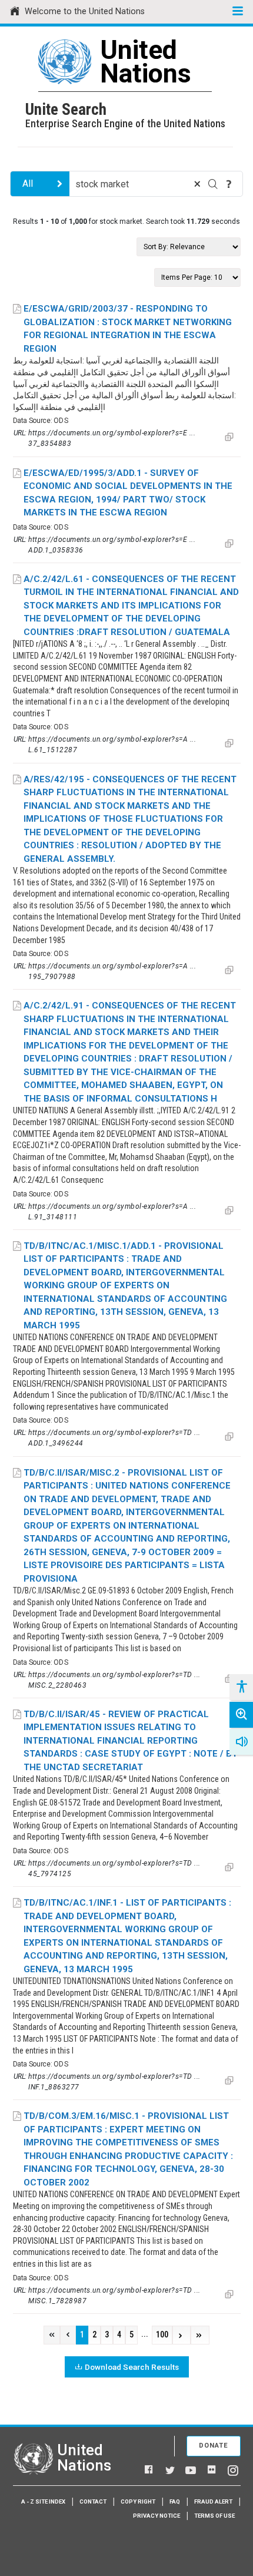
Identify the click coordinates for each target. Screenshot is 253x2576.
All (28, 183)
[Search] (213, 184)
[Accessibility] (241, 1687)
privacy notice (157, 2516)
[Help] (229, 184)
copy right (138, 2501)
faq (175, 2501)
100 (162, 2335)
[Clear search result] (197, 184)
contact (93, 2501)
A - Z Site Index (43, 2501)
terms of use (214, 2516)
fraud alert (213, 2501)
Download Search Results (132, 2367)
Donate (214, 2446)
